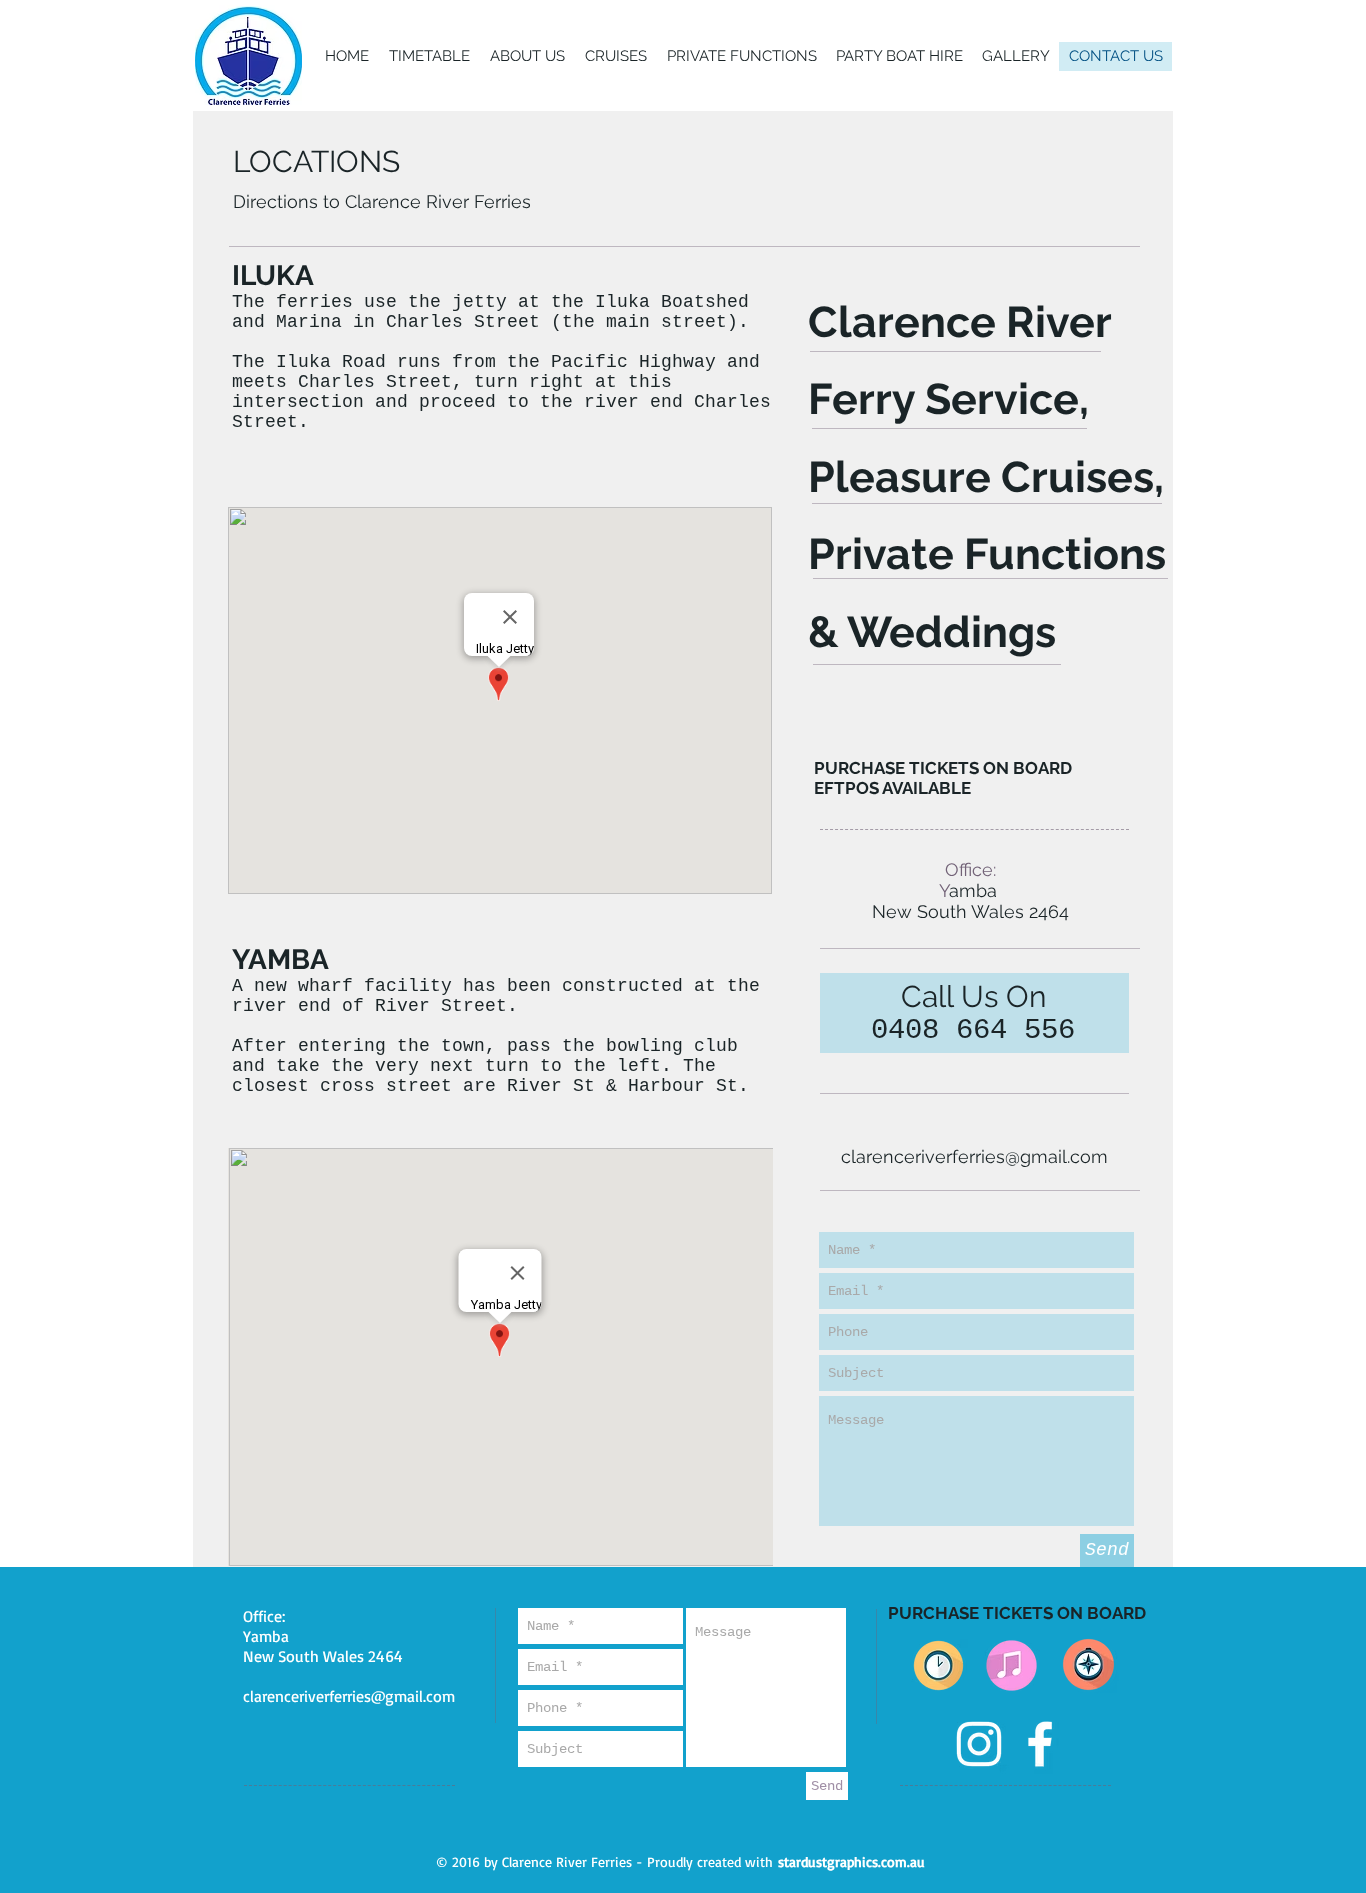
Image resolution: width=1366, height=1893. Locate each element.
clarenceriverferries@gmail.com (974, 1156)
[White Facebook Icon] (1040, 1744)
